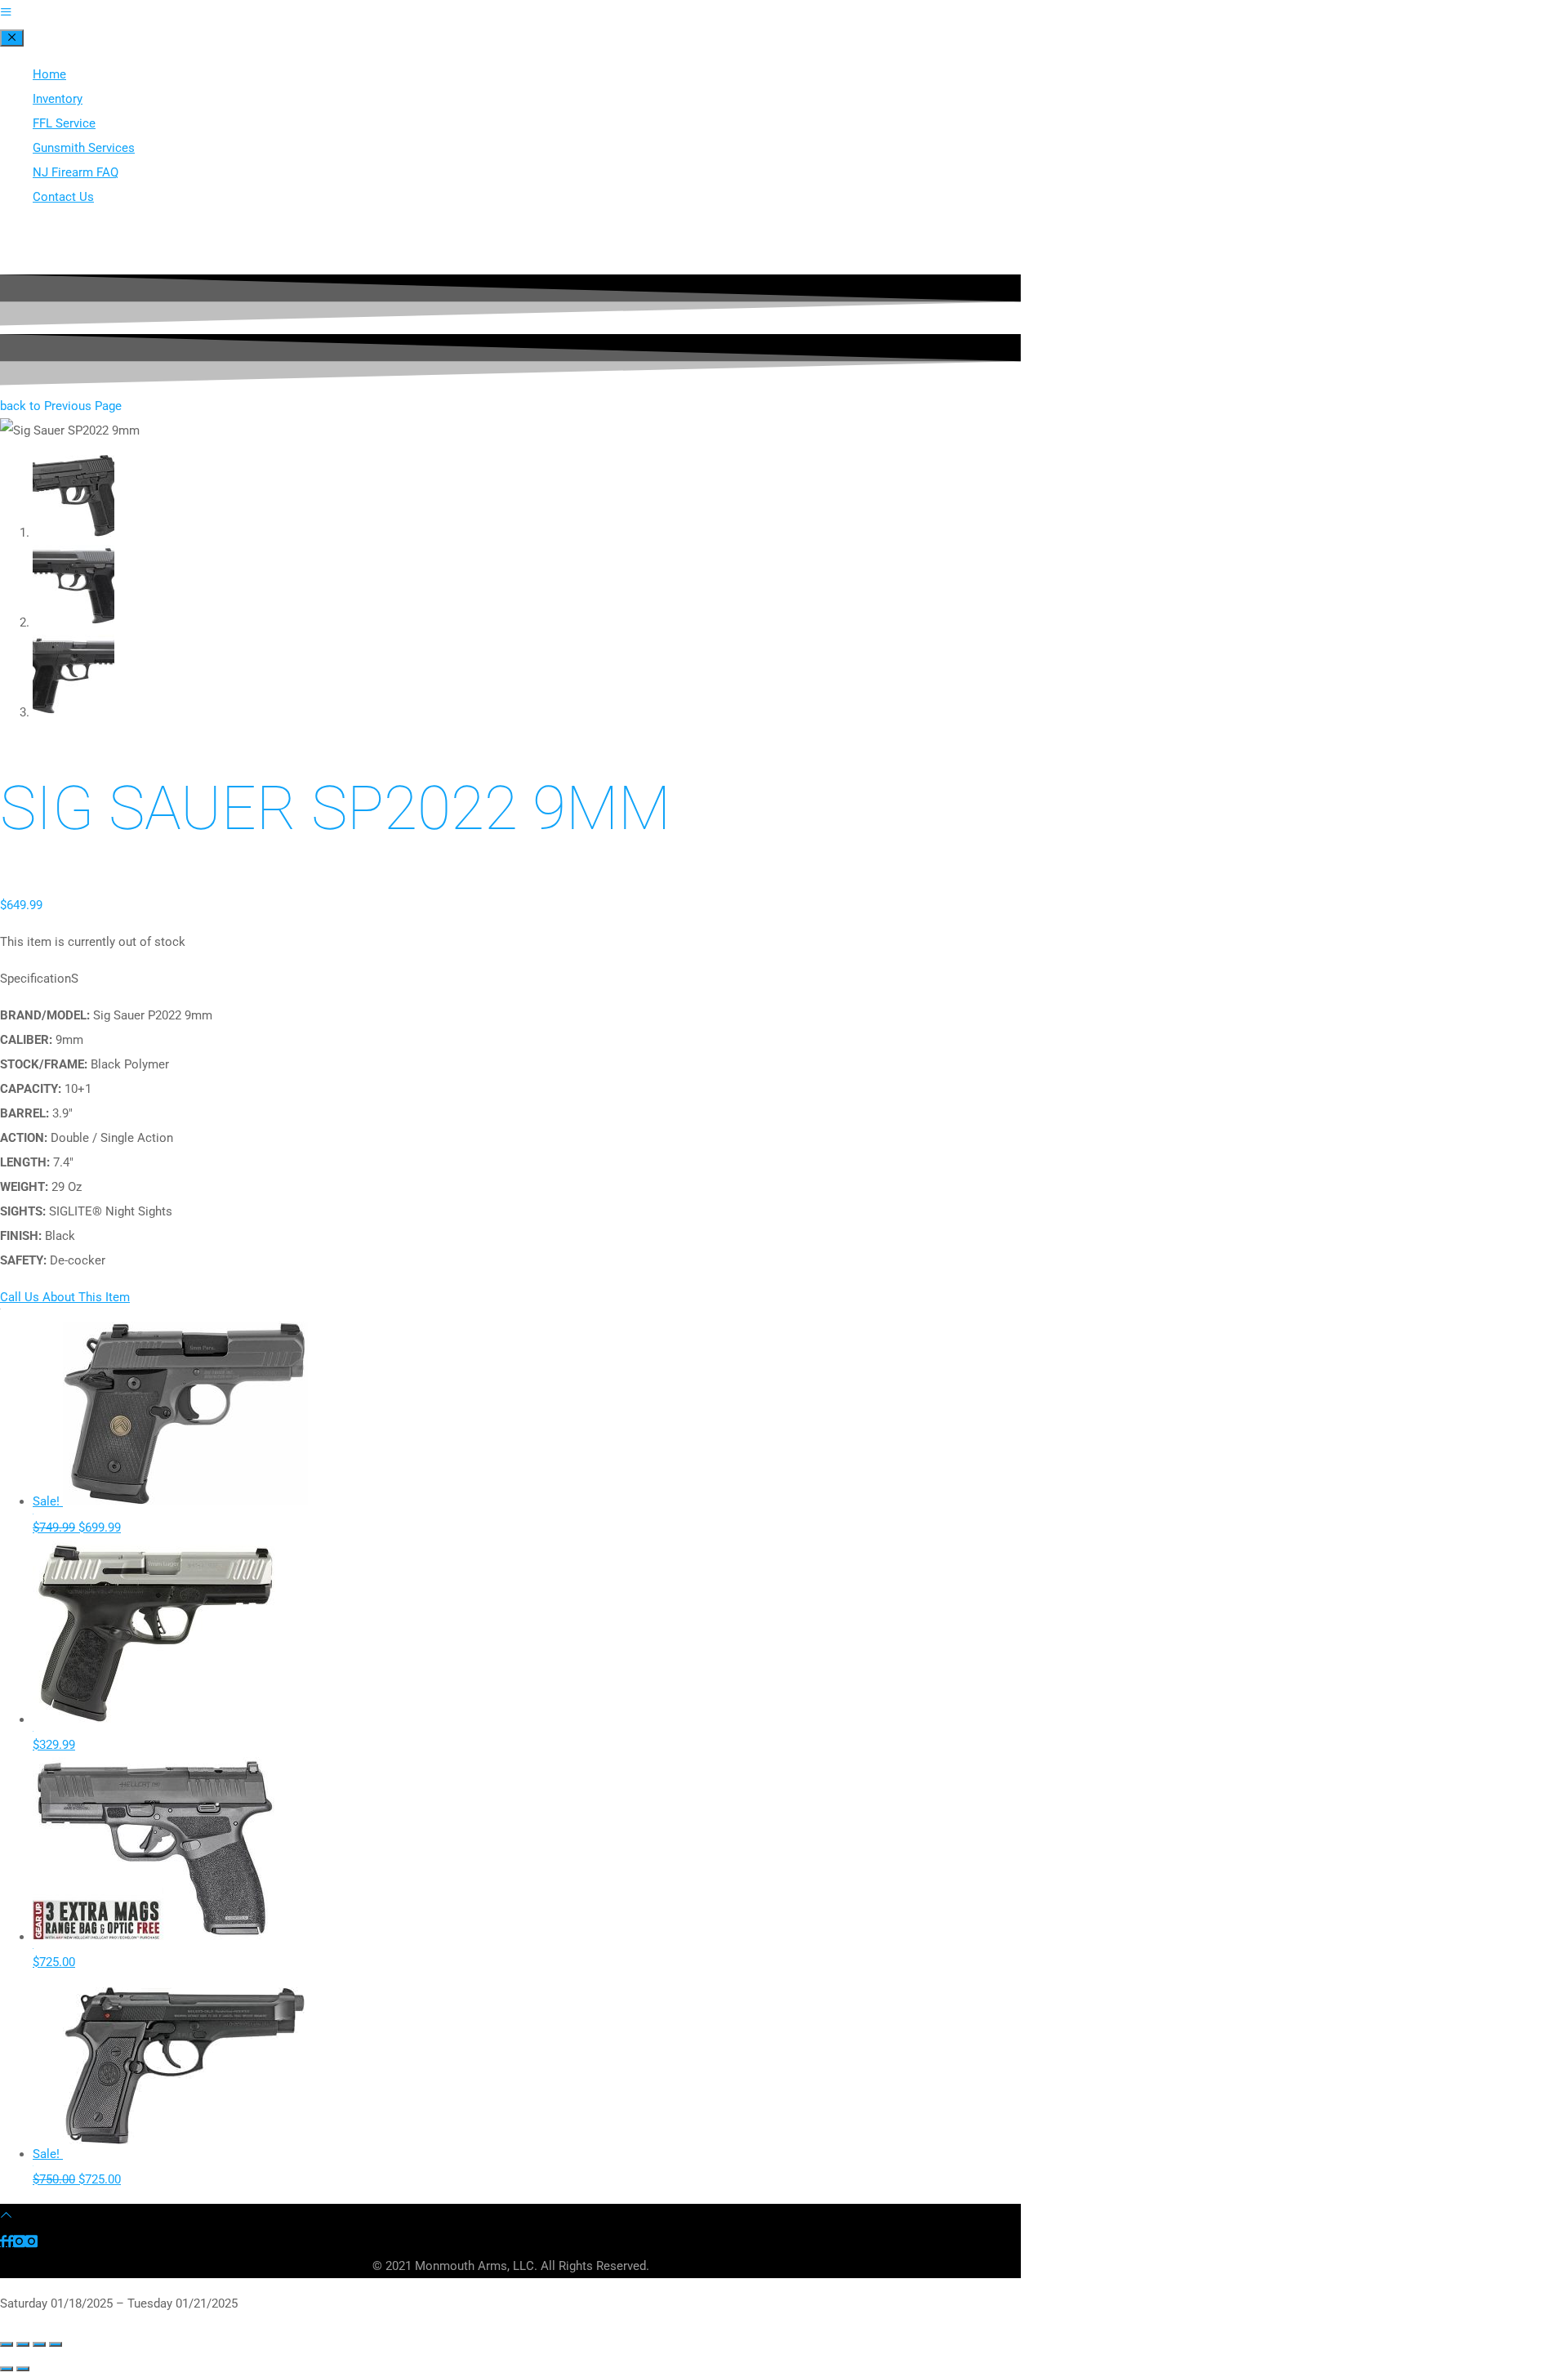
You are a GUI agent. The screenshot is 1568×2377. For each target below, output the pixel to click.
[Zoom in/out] (7, 2344)
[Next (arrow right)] (23, 2369)
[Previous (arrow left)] (7, 2369)
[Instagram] (25, 2241)
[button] (61, 406)
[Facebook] (7, 2241)
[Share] (39, 2344)
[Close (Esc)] (56, 2344)
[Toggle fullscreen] (23, 2344)
